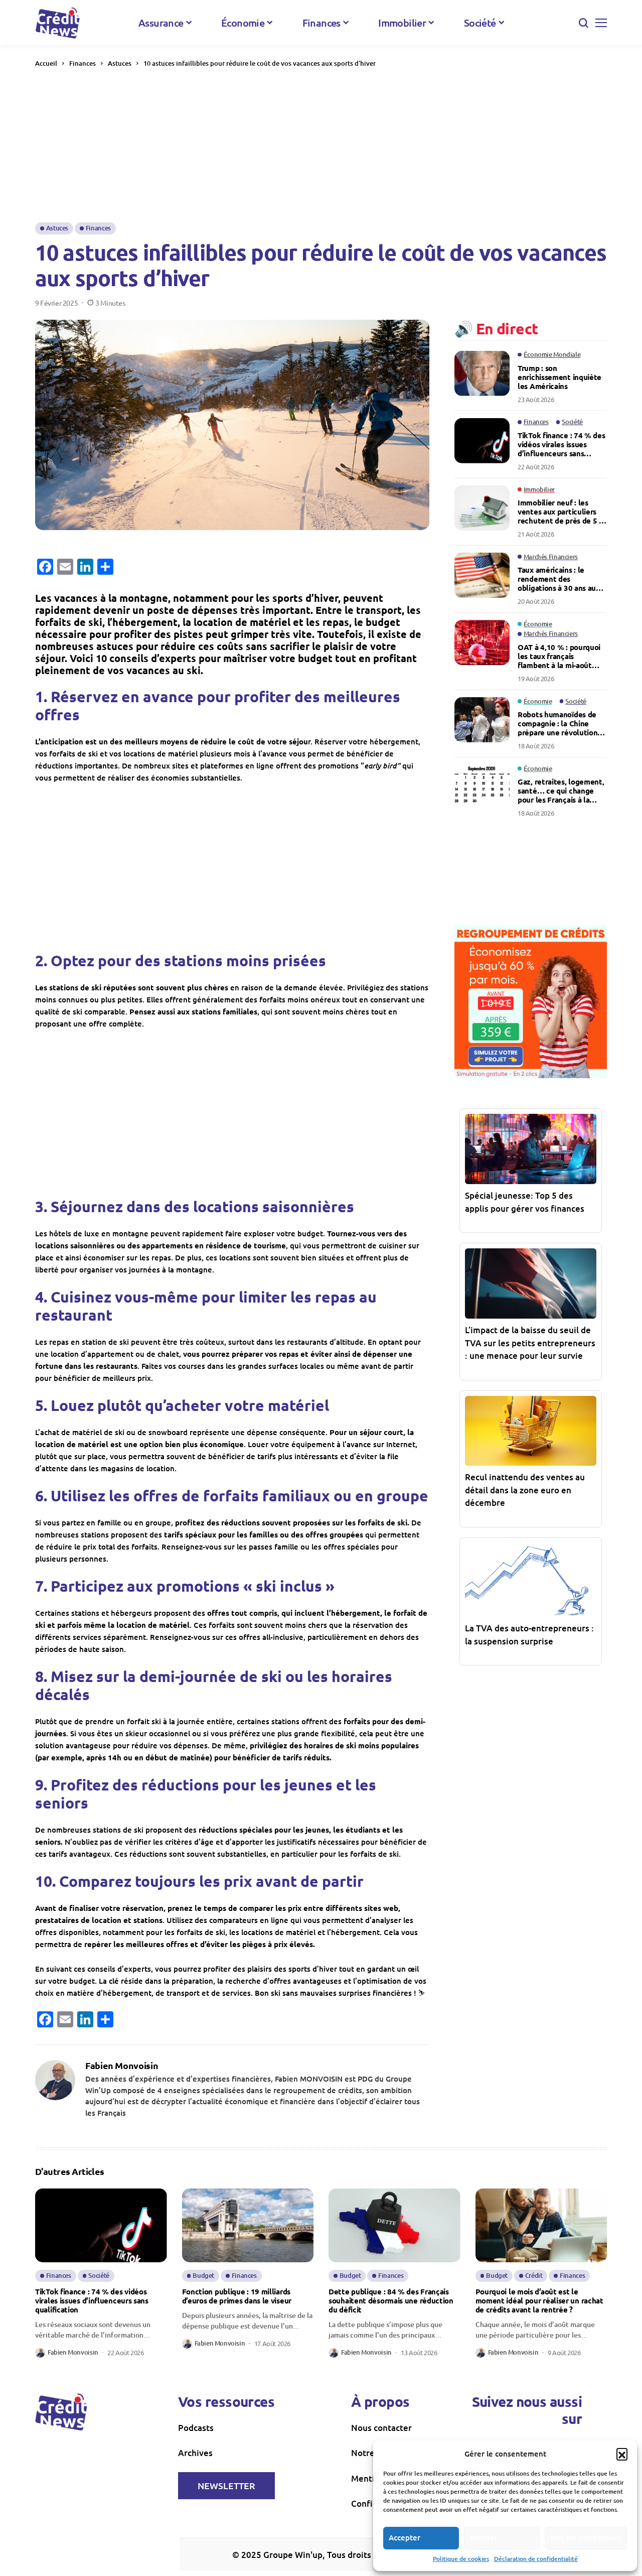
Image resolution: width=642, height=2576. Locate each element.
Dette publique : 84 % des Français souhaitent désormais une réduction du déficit (391, 2300)
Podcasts (196, 2428)
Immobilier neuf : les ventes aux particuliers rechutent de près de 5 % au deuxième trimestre (562, 511)
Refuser (484, 2537)
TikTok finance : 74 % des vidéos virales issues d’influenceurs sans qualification (561, 444)
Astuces (120, 63)
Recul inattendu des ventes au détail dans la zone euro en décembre (525, 1490)
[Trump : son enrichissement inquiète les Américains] (482, 373)
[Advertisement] (321, 145)
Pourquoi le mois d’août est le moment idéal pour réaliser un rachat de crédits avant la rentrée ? (539, 2300)
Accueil (46, 63)
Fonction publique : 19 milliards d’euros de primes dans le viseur (237, 2296)
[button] (622, 2454)
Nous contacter (381, 2428)
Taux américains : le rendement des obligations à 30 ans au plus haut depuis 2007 (557, 579)
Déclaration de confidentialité (536, 2559)
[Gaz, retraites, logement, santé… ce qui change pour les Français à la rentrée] (482, 787)
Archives (195, 2453)
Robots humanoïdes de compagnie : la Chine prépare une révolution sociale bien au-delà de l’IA (557, 723)
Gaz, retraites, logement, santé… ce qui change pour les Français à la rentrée (561, 791)
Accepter (405, 2537)
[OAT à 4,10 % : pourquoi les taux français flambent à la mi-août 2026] (482, 642)
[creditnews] (58, 23)
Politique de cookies (461, 2559)
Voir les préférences (586, 2537)
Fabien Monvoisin (122, 2066)
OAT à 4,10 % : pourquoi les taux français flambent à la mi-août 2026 (559, 656)
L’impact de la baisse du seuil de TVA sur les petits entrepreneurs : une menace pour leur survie (530, 1343)
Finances (83, 63)
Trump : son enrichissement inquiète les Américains (559, 376)
